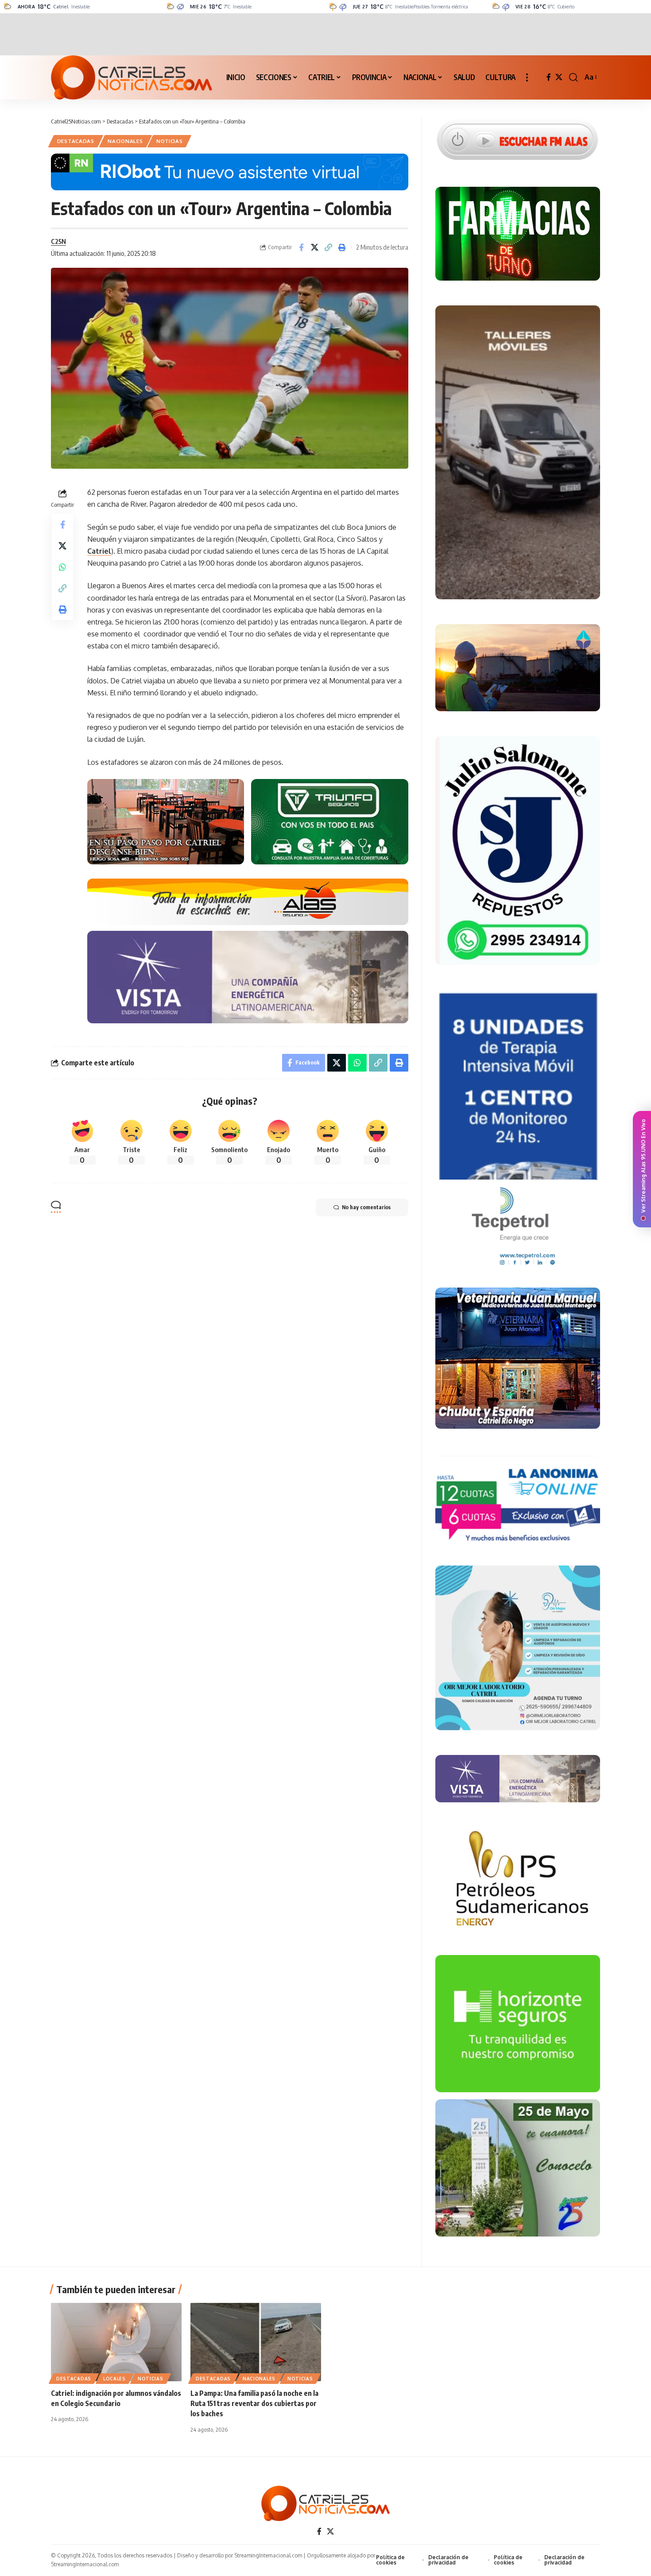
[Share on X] (315, 247)
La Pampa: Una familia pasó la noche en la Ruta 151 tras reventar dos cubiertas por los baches (254, 2403)
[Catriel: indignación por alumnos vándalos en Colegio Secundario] (116, 2342)
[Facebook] (549, 77)
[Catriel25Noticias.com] (132, 77)
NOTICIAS (170, 141)
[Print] (342, 247)
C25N (58, 241)
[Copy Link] (329, 247)
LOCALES (114, 2379)
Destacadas (76, 141)
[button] (527, 77)
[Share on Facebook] (301, 247)
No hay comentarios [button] (366, 1207)
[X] (559, 77)
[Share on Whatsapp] (62, 567)
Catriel (99, 551)
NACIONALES (125, 141)
